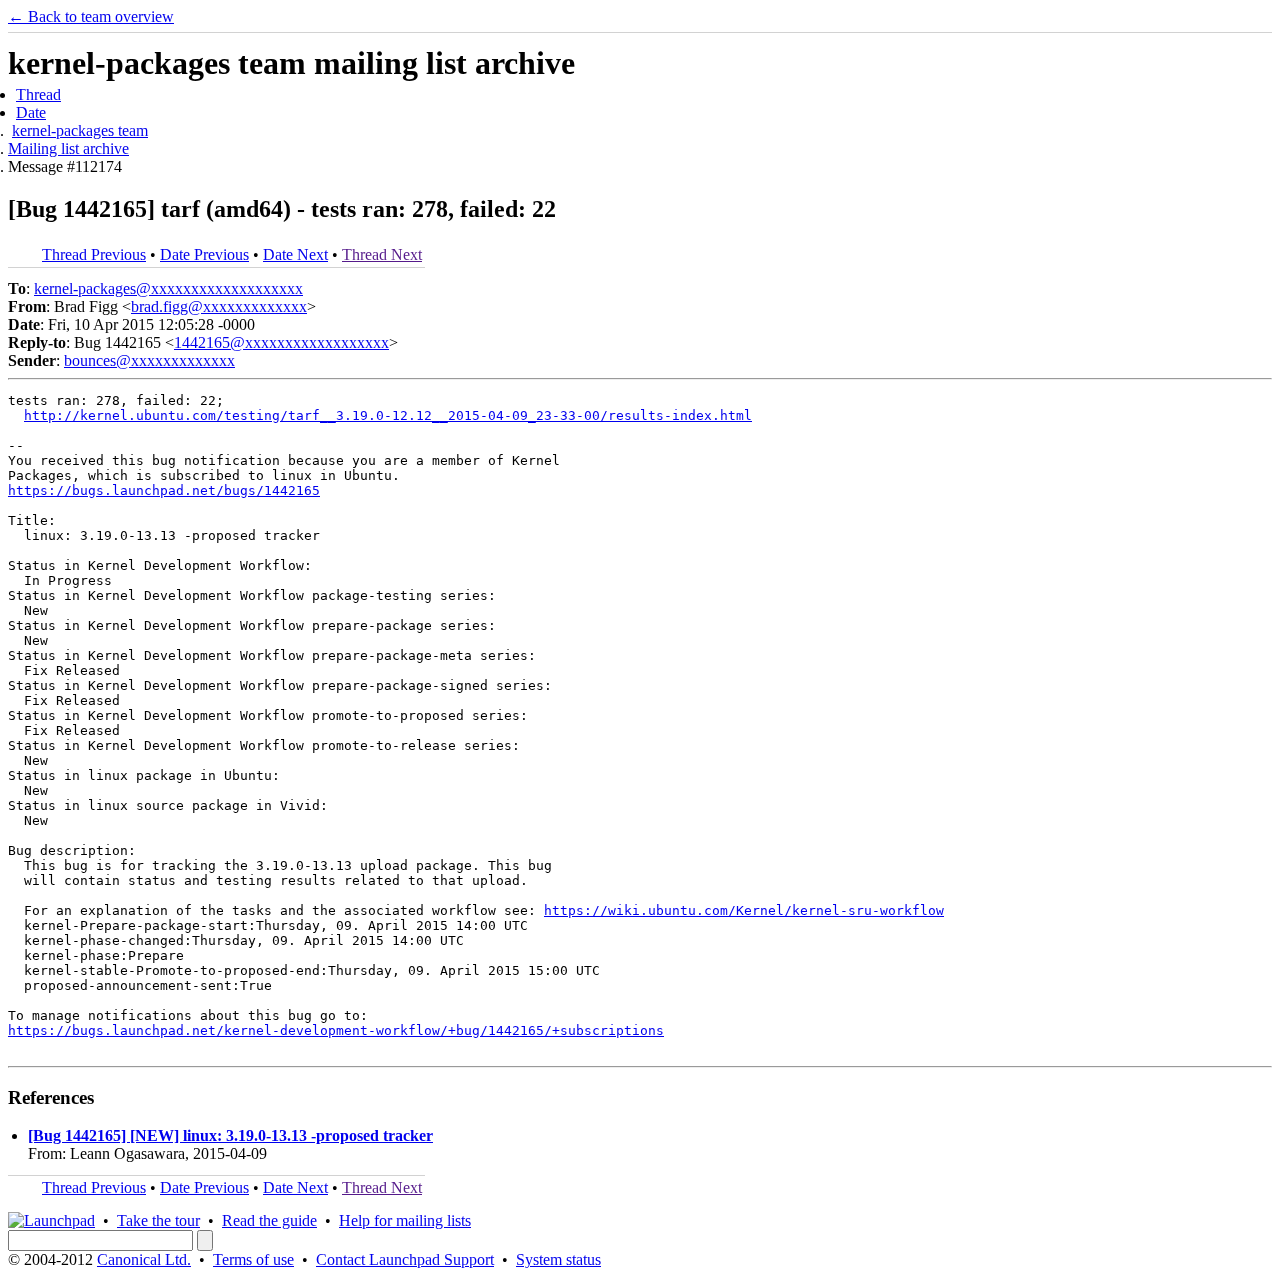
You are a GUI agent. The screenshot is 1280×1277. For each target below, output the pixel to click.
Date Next (295, 254)
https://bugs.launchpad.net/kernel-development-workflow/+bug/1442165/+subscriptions (336, 1030)
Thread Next (382, 254)
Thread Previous (94, 254)
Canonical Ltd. (144, 1259)
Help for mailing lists (405, 1220)
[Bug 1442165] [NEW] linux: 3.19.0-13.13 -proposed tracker (230, 1135)
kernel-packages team (80, 130)
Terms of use (253, 1259)
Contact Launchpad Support (405, 1259)
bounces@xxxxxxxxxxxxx (149, 360)
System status (558, 1259)
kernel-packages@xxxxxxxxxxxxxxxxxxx (168, 288)
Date (31, 112)
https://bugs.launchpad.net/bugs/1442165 (164, 490)
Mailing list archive (68, 148)
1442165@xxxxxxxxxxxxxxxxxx (281, 342)
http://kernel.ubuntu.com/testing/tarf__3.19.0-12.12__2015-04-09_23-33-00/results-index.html (388, 415)
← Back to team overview (91, 16)
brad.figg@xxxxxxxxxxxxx (219, 306)
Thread (38, 94)
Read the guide (269, 1220)
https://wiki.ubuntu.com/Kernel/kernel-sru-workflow (744, 910)
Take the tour (158, 1220)
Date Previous (204, 254)
